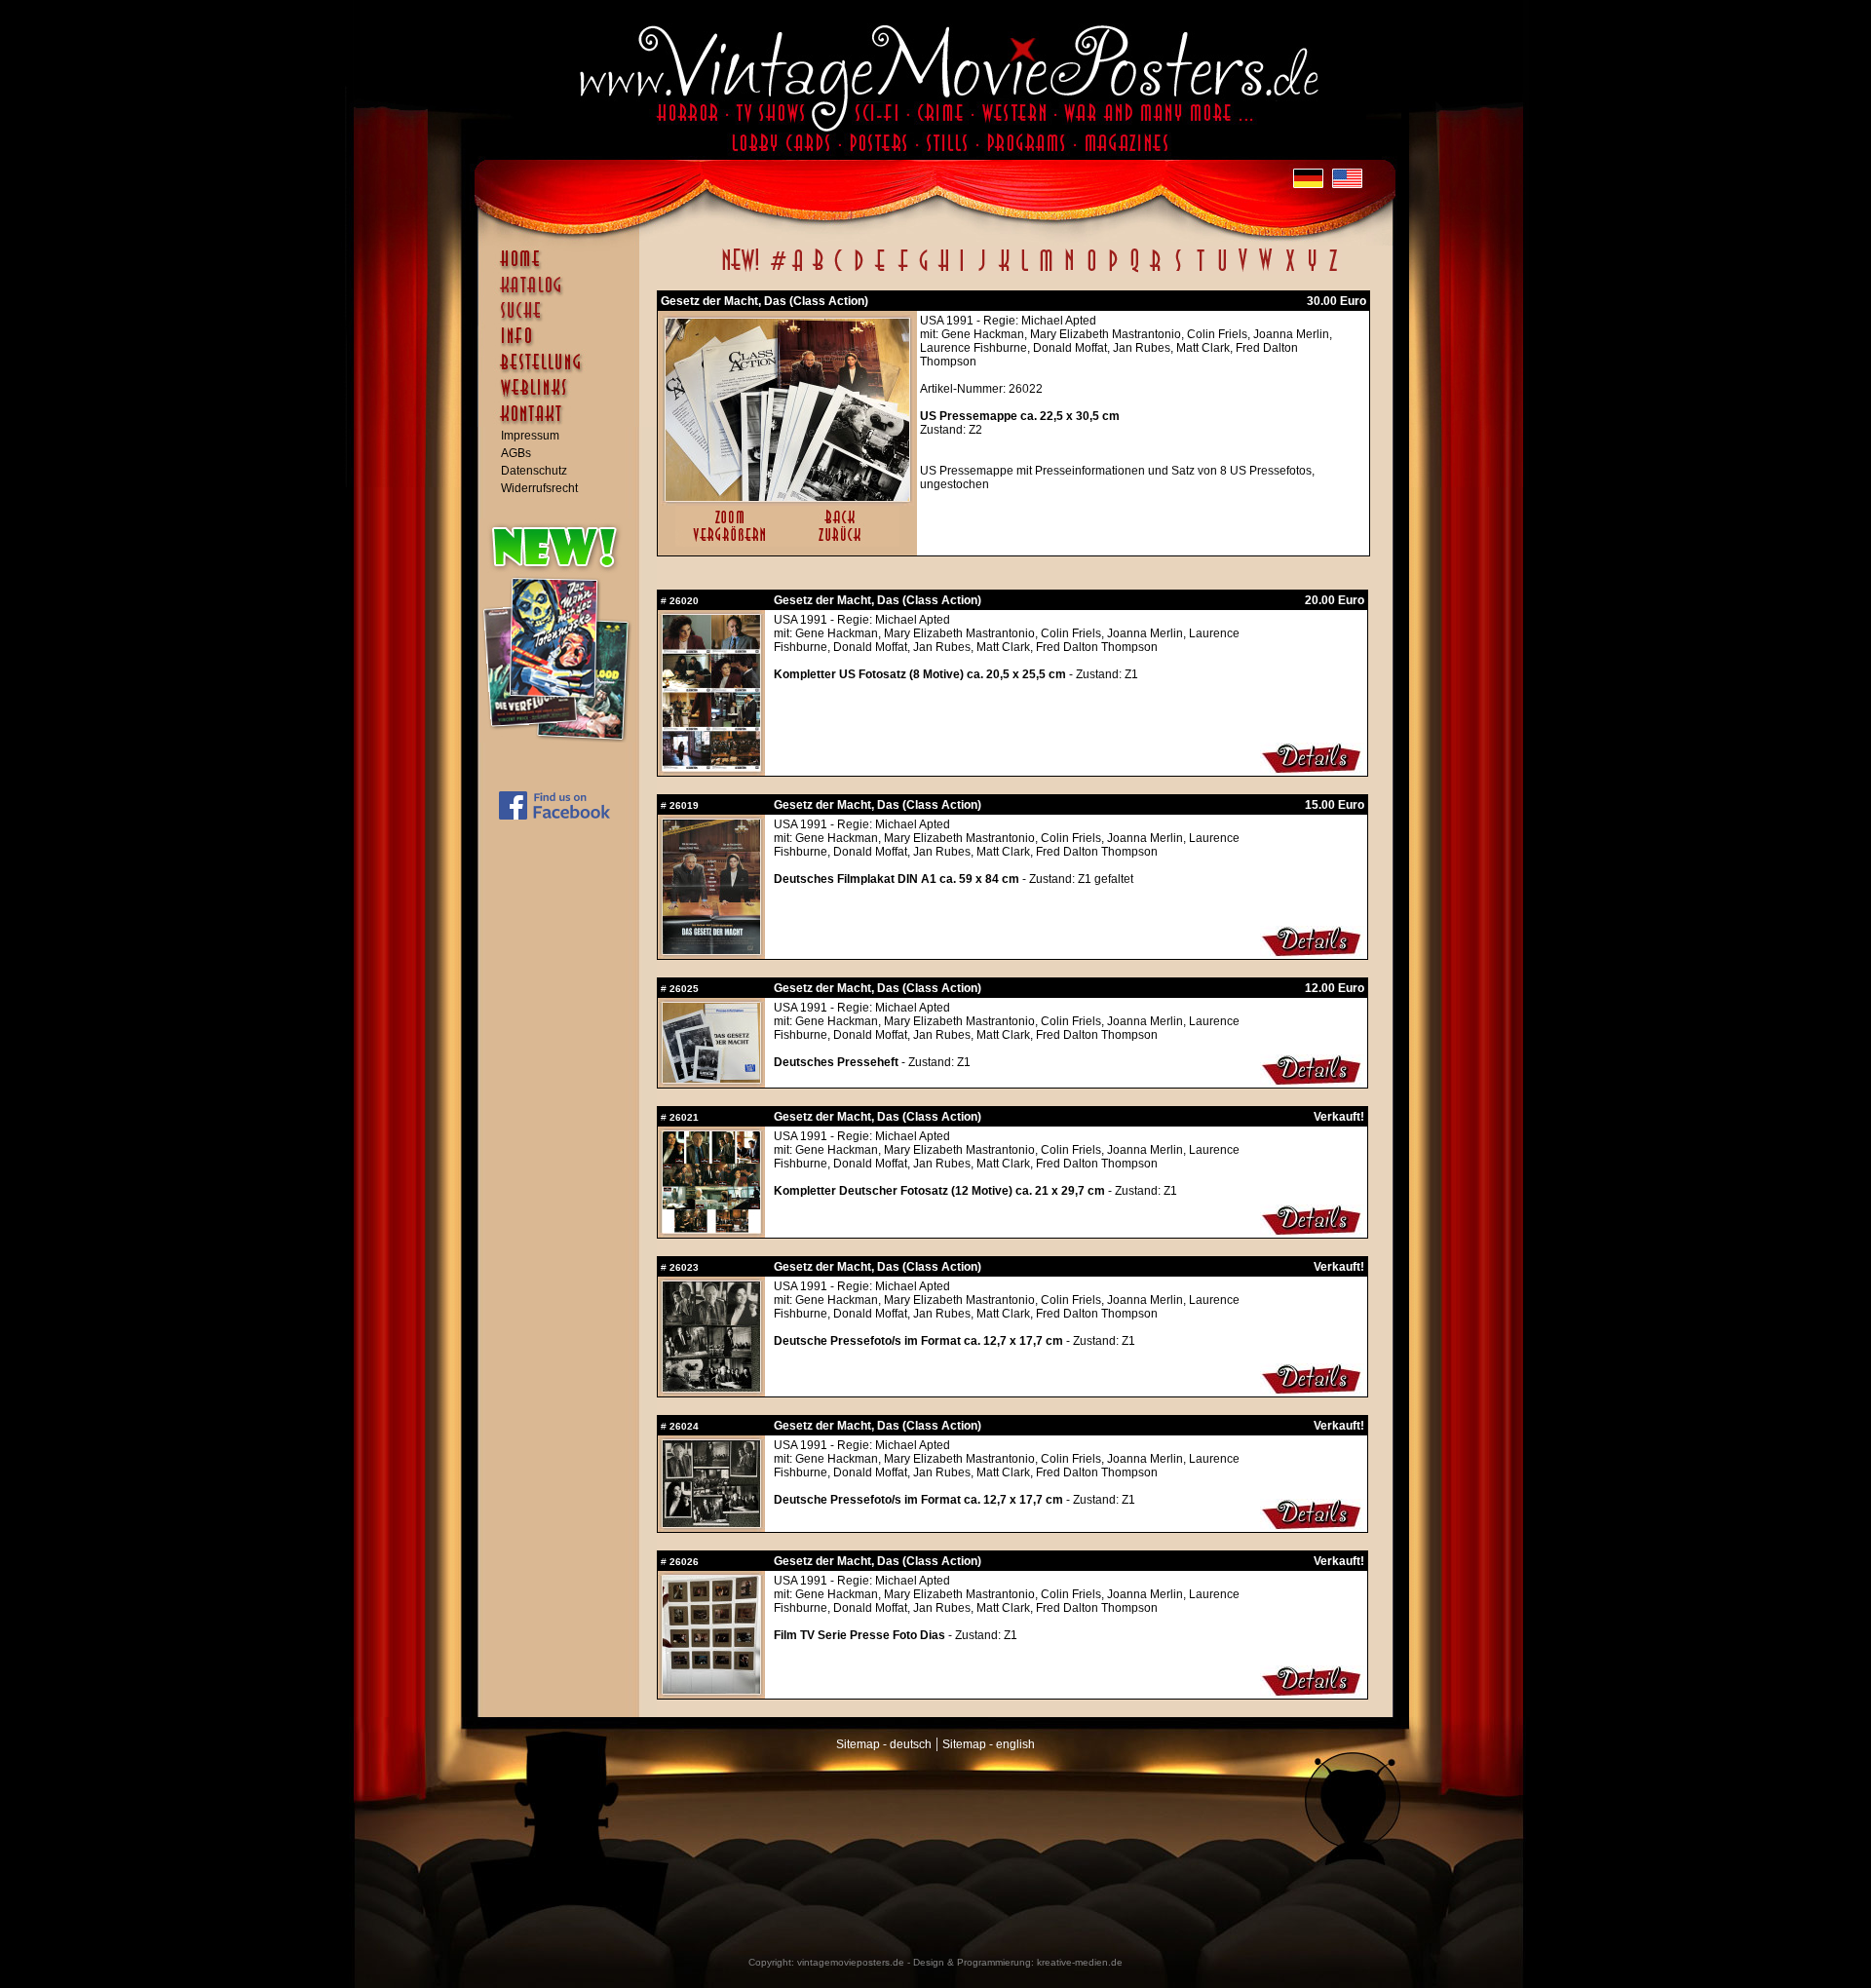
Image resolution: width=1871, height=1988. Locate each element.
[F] (903, 271)
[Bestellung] (563, 371)
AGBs (516, 453)
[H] (944, 271)
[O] (1091, 271)
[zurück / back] (843, 543)
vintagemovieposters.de (851, 1962)
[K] (1004, 271)
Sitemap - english (989, 1744)
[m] (1046, 271)
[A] (798, 271)
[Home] (563, 268)
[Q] (1134, 271)
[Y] (1312, 271)
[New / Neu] (741, 271)
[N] (1069, 271)
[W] (1265, 271)
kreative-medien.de (1080, 1962)
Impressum (530, 436)
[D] (859, 271)
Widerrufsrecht (539, 488)
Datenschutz (534, 471)
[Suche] (563, 319)
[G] (923, 271)
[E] (881, 271)
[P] (1113, 271)
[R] (1156, 271)
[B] (818, 271)
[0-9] (777, 271)
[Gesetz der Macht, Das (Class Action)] (787, 497)
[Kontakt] (563, 423)
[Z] (1333, 271)
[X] (1290, 271)
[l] (1025, 271)
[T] (1200, 271)
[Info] (563, 345)
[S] (1178, 271)
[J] (981, 271)
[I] (962, 271)
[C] (839, 271)
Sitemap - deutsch (884, 1744)
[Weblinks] (563, 398)
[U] (1222, 271)
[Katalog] (563, 293)
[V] (1242, 271)
